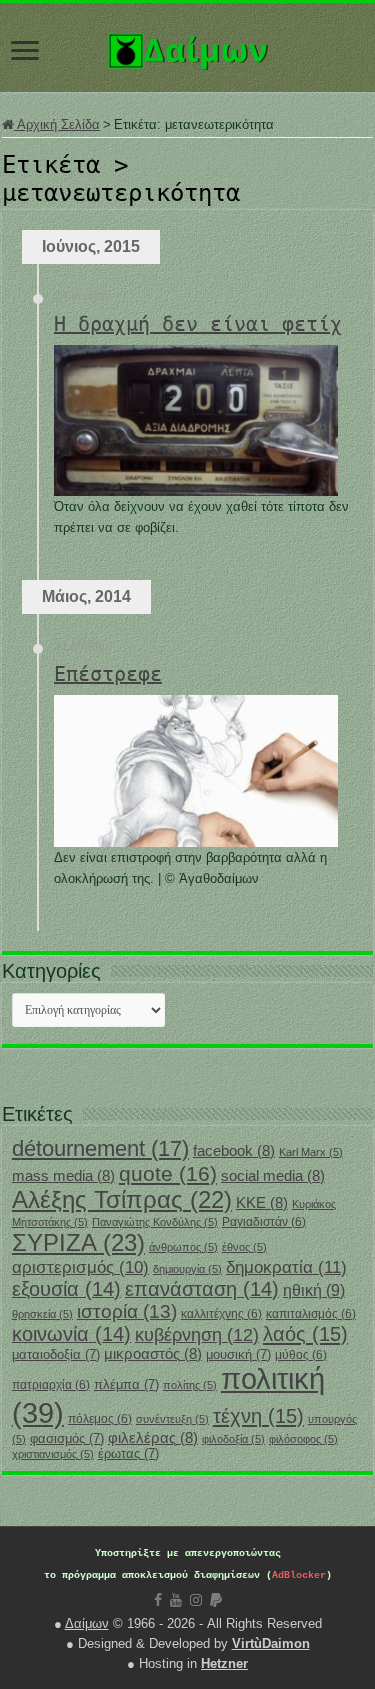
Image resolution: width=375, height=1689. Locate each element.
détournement (100, 1148)
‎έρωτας (128, 1453)
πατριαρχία (51, 1385)
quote (168, 1173)
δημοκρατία (286, 1267)
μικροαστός (153, 1354)
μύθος (301, 1355)
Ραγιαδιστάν (264, 1222)
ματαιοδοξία (56, 1354)
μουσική (238, 1354)
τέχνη (258, 1416)
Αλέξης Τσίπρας (122, 1199)
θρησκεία (42, 1314)
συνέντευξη (172, 1419)
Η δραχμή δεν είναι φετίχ (198, 324)
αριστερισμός (80, 1267)
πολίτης (190, 1385)
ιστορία (127, 1311)
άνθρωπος (183, 1247)
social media (273, 1176)
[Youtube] (176, 1600)
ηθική (314, 1290)
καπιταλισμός (311, 1314)
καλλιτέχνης (221, 1314)
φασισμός (67, 1438)
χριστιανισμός (53, 1454)
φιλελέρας (153, 1438)
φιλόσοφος (303, 1439)
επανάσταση (202, 1289)
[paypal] (216, 1600)
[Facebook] (158, 1600)
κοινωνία (71, 1334)
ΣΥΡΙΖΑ (78, 1242)
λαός (305, 1334)
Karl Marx (311, 1152)
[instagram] (196, 1600)
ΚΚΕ (262, 1203)
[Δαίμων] (188, 47)
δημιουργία (187, 1269)
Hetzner (224, 1663)
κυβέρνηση (197, 1335)
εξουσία (66, 1289)
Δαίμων (87, 1623)
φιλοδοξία (233, 1439)
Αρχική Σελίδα (57, 124)
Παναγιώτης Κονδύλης (155, 1222)
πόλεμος (100, 1419)
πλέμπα (126, 1384)
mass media (63, 1176)
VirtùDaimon (271, 1643)
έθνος (244, 1247)
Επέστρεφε (108, 674)
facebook (234, 1151)
